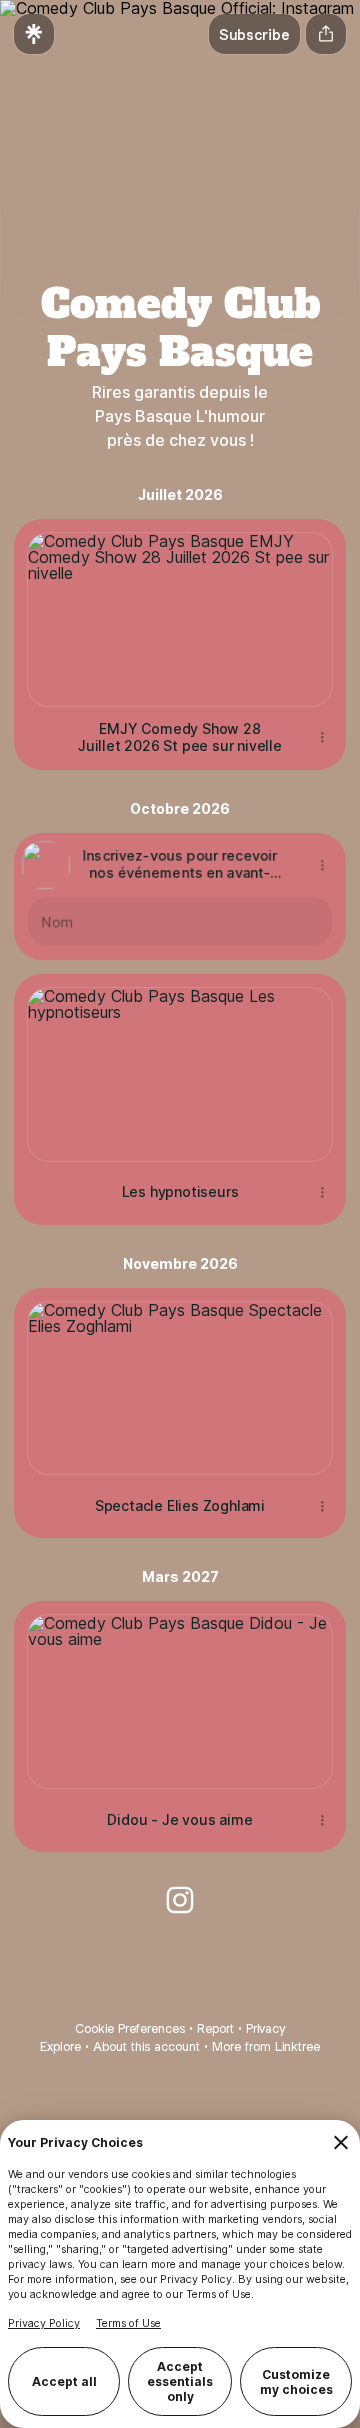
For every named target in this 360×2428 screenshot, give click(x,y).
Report (215, 2028)
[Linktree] (34, 34)
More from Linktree (266, 2046)
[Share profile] (326, 34)
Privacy (265, 2028)
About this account (146, 2046)
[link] (180, 1900)
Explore (60, 2046)
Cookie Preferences (130, 2028)
